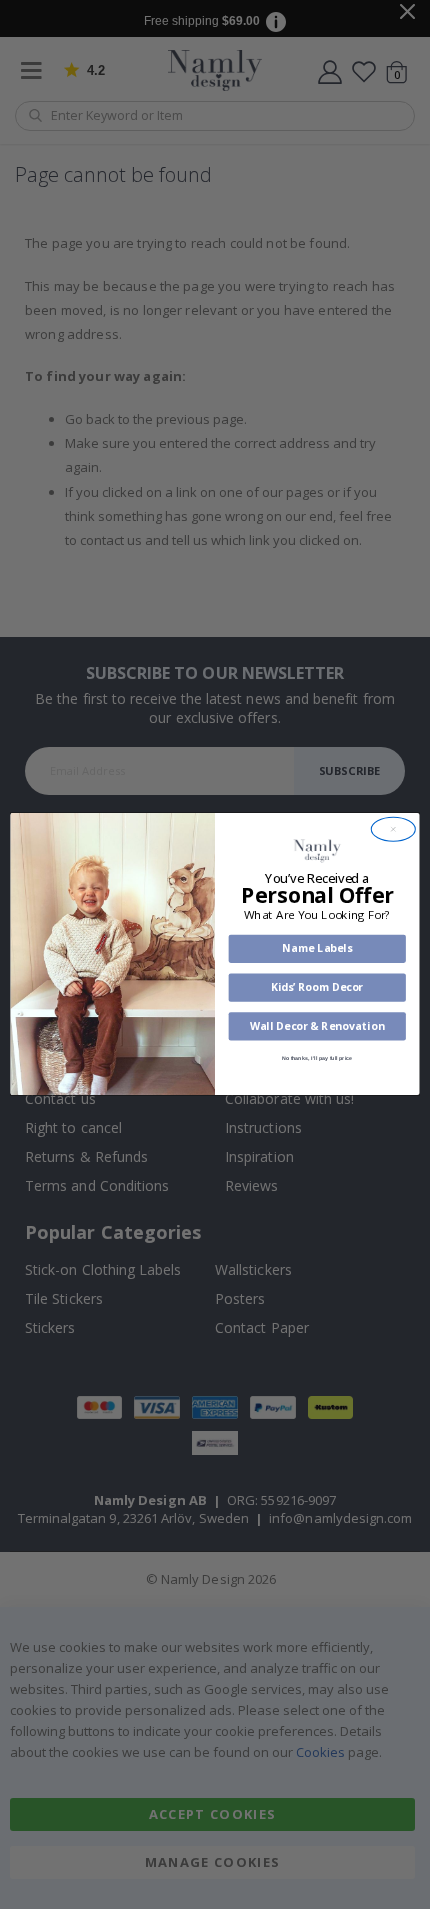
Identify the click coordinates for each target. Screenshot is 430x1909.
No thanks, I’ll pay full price (317, 1059)
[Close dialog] (393, 830)
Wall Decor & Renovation (317, 1026)
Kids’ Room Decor (317, 988)
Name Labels (317, 949)
